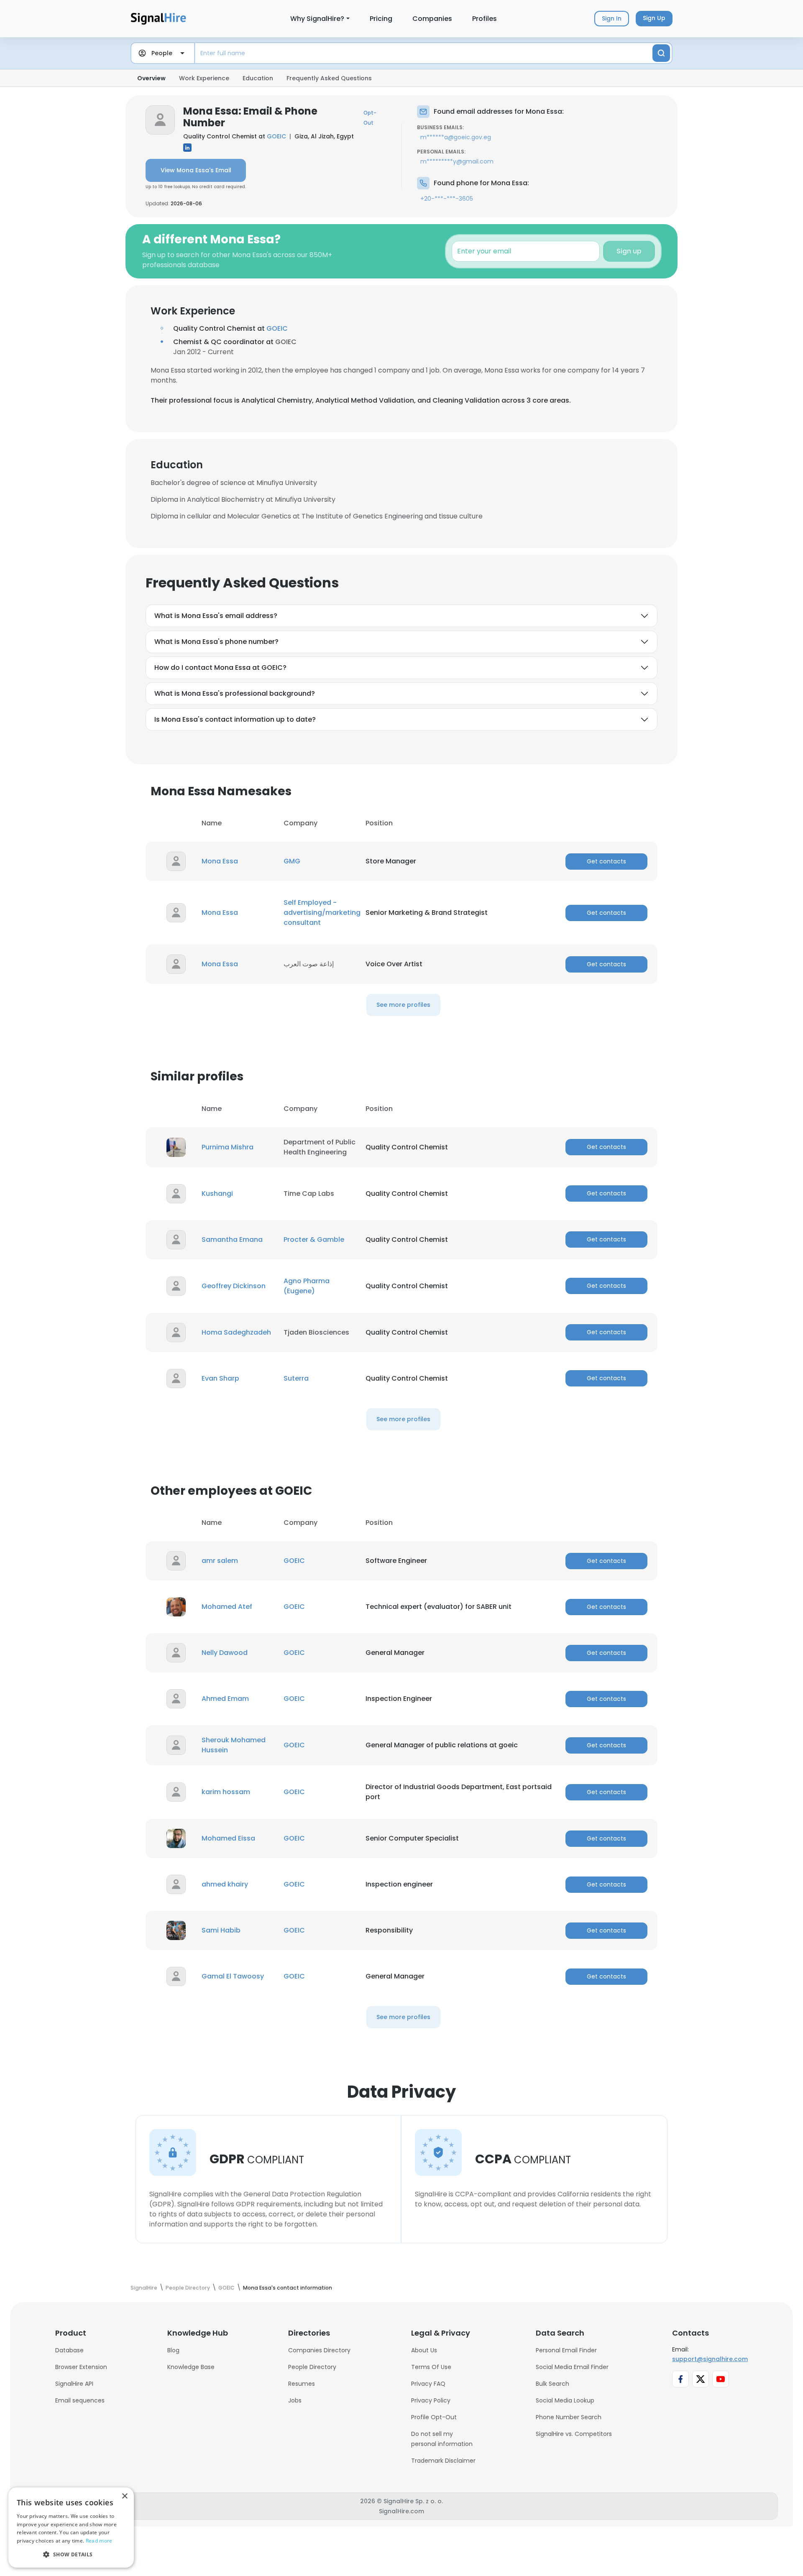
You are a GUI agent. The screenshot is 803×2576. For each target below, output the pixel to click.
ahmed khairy (225, 1884)
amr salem (220, 1561)
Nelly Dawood (225, 1653)
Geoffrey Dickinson (234, 1286)
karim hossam (226, 1792)
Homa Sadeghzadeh (236, 1332)
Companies (432, 19)
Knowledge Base (191, 2367)
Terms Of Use (431, 2367)
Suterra (296, 1378)
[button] (71, 2554)
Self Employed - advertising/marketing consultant (322, 913)
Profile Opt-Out (434, 2417)
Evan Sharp (220, 1378)
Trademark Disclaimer (443, 2461)
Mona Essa (220, 861)
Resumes (302, 2384)
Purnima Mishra (228, 1147)
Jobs (295, 2400)
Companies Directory (319, 2350)
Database (69, 2350)
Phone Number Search (569, 2417)
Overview (151, 78)
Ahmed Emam (225, 1699)
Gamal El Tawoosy (233, 1976)
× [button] (124, 2496)
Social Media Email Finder (572, 2367)
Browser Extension (81, 2367)
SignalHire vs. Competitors (574, 2434)
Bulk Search (552, 2384)
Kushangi (217, 1194)
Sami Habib (221, 1930)
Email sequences (80, 2400)
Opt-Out (370, 118)
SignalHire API (74, 2384)
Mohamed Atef (227, 1607)
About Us (424, 2350)
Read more (99, 2541)
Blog (173, 2350)
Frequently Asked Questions (329, 78)
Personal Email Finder (566, 2350)
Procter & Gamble (314, 1239)
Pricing (381, 19)
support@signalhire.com (710, 2359)
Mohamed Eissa (228, 1838)
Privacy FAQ (428, 2384)
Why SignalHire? (317, 19)
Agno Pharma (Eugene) (307, 1286)
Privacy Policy (431, 2400)
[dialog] (71, 2527)
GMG (292, 861)
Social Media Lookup (565, 2400)
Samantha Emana (232, 1239)
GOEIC (276, 136)
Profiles (485, 19)
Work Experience (204, 78)
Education (258, 78)
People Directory (312, 2367)
